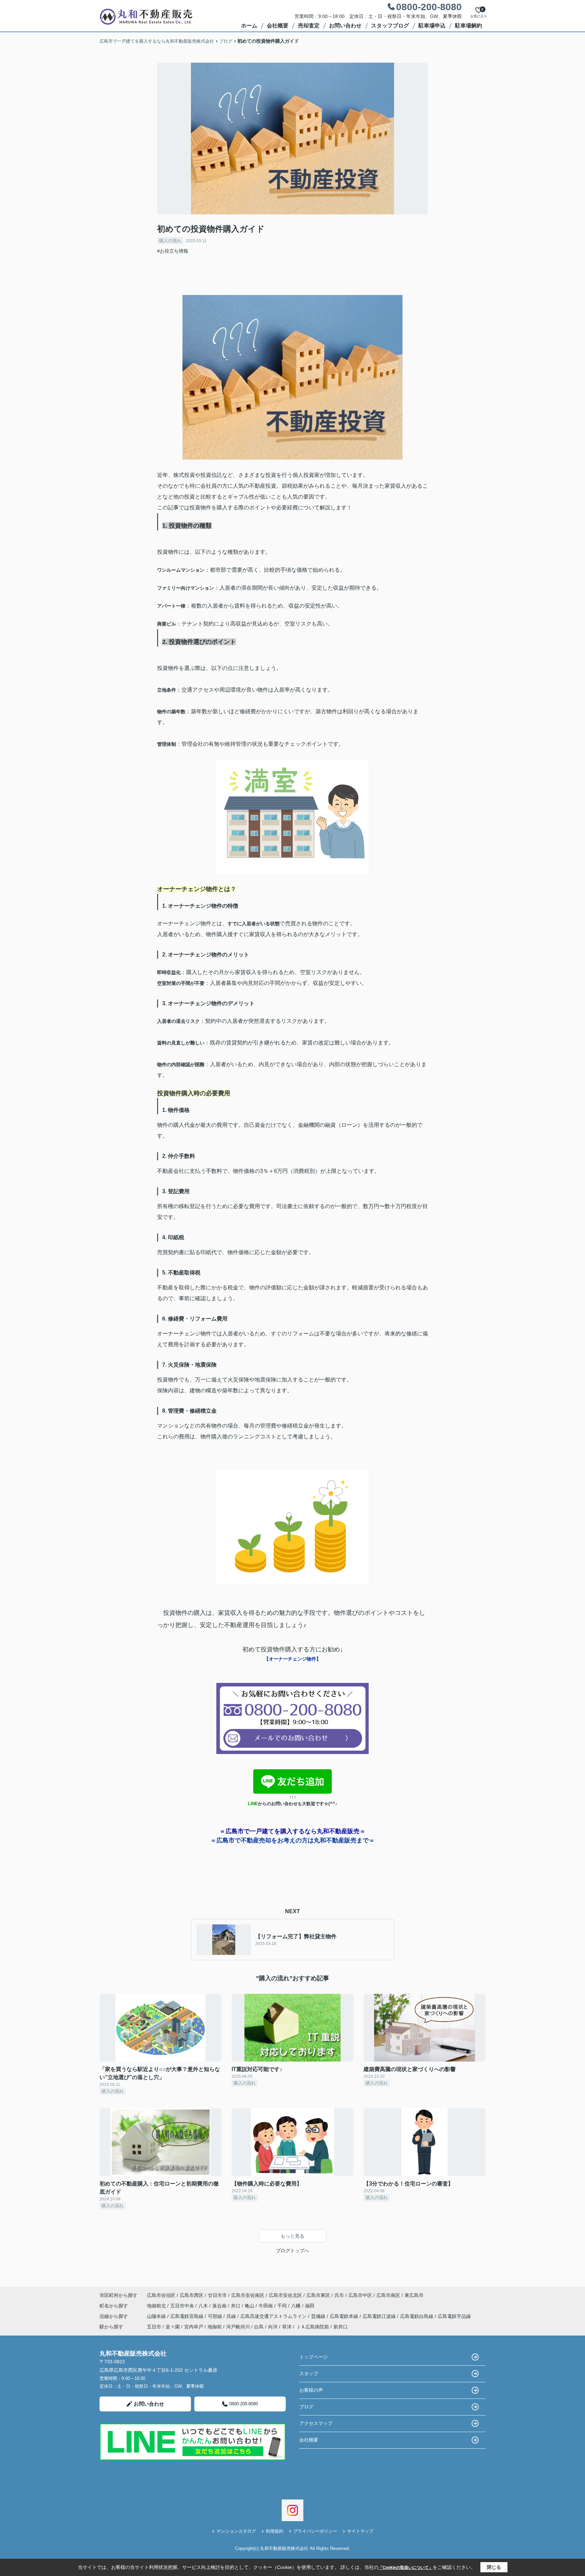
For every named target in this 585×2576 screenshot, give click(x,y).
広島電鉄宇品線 (454, 2316)
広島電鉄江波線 (380, 2316)
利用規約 (275, 2531)
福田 (310, 2306)
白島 (259, 2327)
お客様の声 (311, 2390)
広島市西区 (192, 2295)
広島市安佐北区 (285, 2295)
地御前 (215, 2327)
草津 (287, 2327)
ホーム (249, 26)
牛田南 (266, 2306)
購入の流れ (170, 241)
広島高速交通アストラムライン (274, 2316)
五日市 (154, 2327)
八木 (204, 2306)
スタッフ (309, 2373)
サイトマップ (360, 2531)
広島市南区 (388, 2295)
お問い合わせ (345, 26)
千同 (283, 2306)
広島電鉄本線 (345, 2316)
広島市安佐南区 (248, 2295)
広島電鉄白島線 (417, 2316)
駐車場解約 (469, 26)
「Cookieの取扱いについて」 (406, 2568)
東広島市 (414, 2295)
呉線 (232, 2316)
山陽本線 (157, 2316)
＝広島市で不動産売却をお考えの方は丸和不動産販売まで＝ (292, 1840)
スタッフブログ (390, 26)
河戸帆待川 (238, 2327)
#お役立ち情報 (173, 251)
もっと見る (292, 2236)
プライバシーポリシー (315, 2531)
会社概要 (278, 26)
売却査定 (309, 26)
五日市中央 (183, 2306)
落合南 (220, 2306)
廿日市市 (217, 2295)
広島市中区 (360, 2295)
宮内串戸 (194, 2327)
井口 (236, 2306)
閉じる (494, 2567)
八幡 (297, 2306)
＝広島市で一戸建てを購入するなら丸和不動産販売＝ (292, 1831)
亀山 (250, 2306)
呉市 (339, 2295)
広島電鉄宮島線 (188, 2316)
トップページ (313, 2357)
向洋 (273, 2327)
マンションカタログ (236, 2531)
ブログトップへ (292, 2251)
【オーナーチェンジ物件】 (292, 1659)
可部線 (216, 2316)
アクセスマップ (316, 2423)
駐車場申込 (432, 26)
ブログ (306, 2407)
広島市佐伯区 (161, 2295)
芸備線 (319, 2316)
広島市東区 (318, 2295)
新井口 (341, 2327)
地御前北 (157, 2306)
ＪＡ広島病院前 (312, 2327)
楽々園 (173, 2327)
